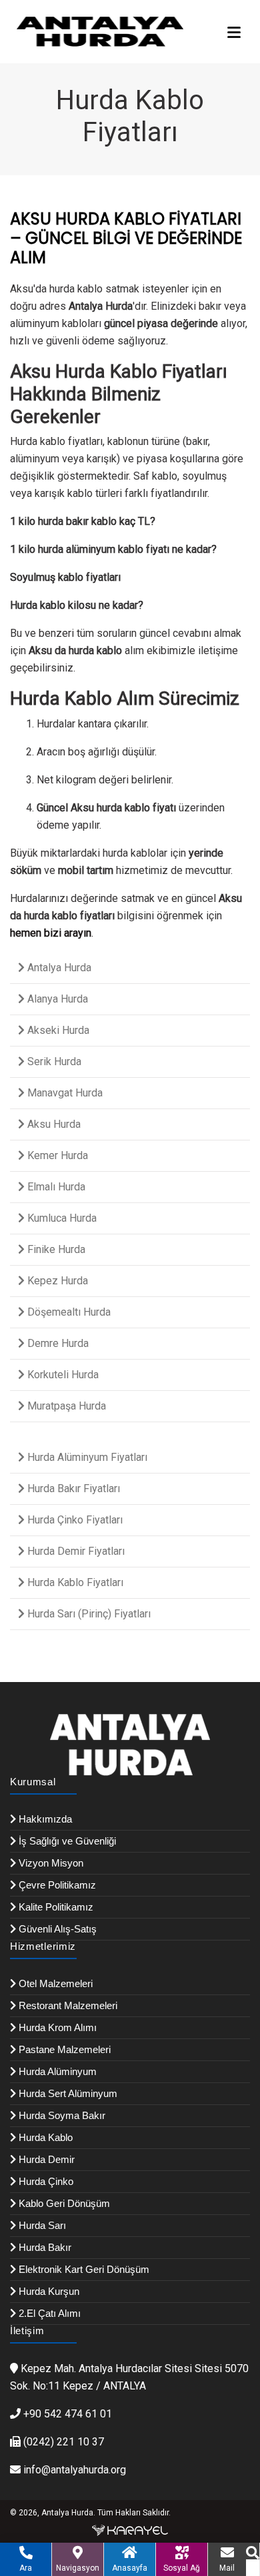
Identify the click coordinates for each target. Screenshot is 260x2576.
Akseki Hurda (57, 1030)
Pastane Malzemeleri (63, 2049)
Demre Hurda (57, 1343)
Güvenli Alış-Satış (56, 1929)
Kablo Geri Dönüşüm (63, 2203)
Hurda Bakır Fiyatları (72, 1489)
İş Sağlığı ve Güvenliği (66, 1841)
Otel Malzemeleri (54, 1983)
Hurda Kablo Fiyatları (74, 1582)
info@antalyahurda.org (75, 2470)
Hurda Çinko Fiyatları (74, 1520)
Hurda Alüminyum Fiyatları (86, 1457)
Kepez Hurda (56, 1281)
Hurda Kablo (44, 2137)
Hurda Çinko (45, 2181)
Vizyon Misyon (50, 1863)
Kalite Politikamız (55, 1907)
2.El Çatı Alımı (48, 2313)
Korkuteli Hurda (62, 1375)
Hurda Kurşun (48, 2291)
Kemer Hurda (56, 1155)
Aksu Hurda (53, 1124)
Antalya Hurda (58, 968)
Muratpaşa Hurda (65, 1406)
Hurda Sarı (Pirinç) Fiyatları (88, 1614)
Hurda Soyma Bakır (61, 2115)
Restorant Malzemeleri (67, 2005)
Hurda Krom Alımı (56, 2027)
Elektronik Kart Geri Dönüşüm (83, 2269)
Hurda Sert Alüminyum (67, 2093)
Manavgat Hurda (64, 1093)
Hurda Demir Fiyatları (75, 1551)
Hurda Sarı (41, 2225)
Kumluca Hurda (61, 1218)
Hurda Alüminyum (56, 2071)
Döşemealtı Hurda (68, 1312)
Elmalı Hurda (55, 1187)
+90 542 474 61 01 (68, 2414)
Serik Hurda (53, 1062)
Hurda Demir (45, 2159)
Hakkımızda (44, 1819)
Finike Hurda (55, 1249)
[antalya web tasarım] (130, 2530)
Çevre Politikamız (56, 1885)
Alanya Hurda (56, 999)
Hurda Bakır (44, 2247)
